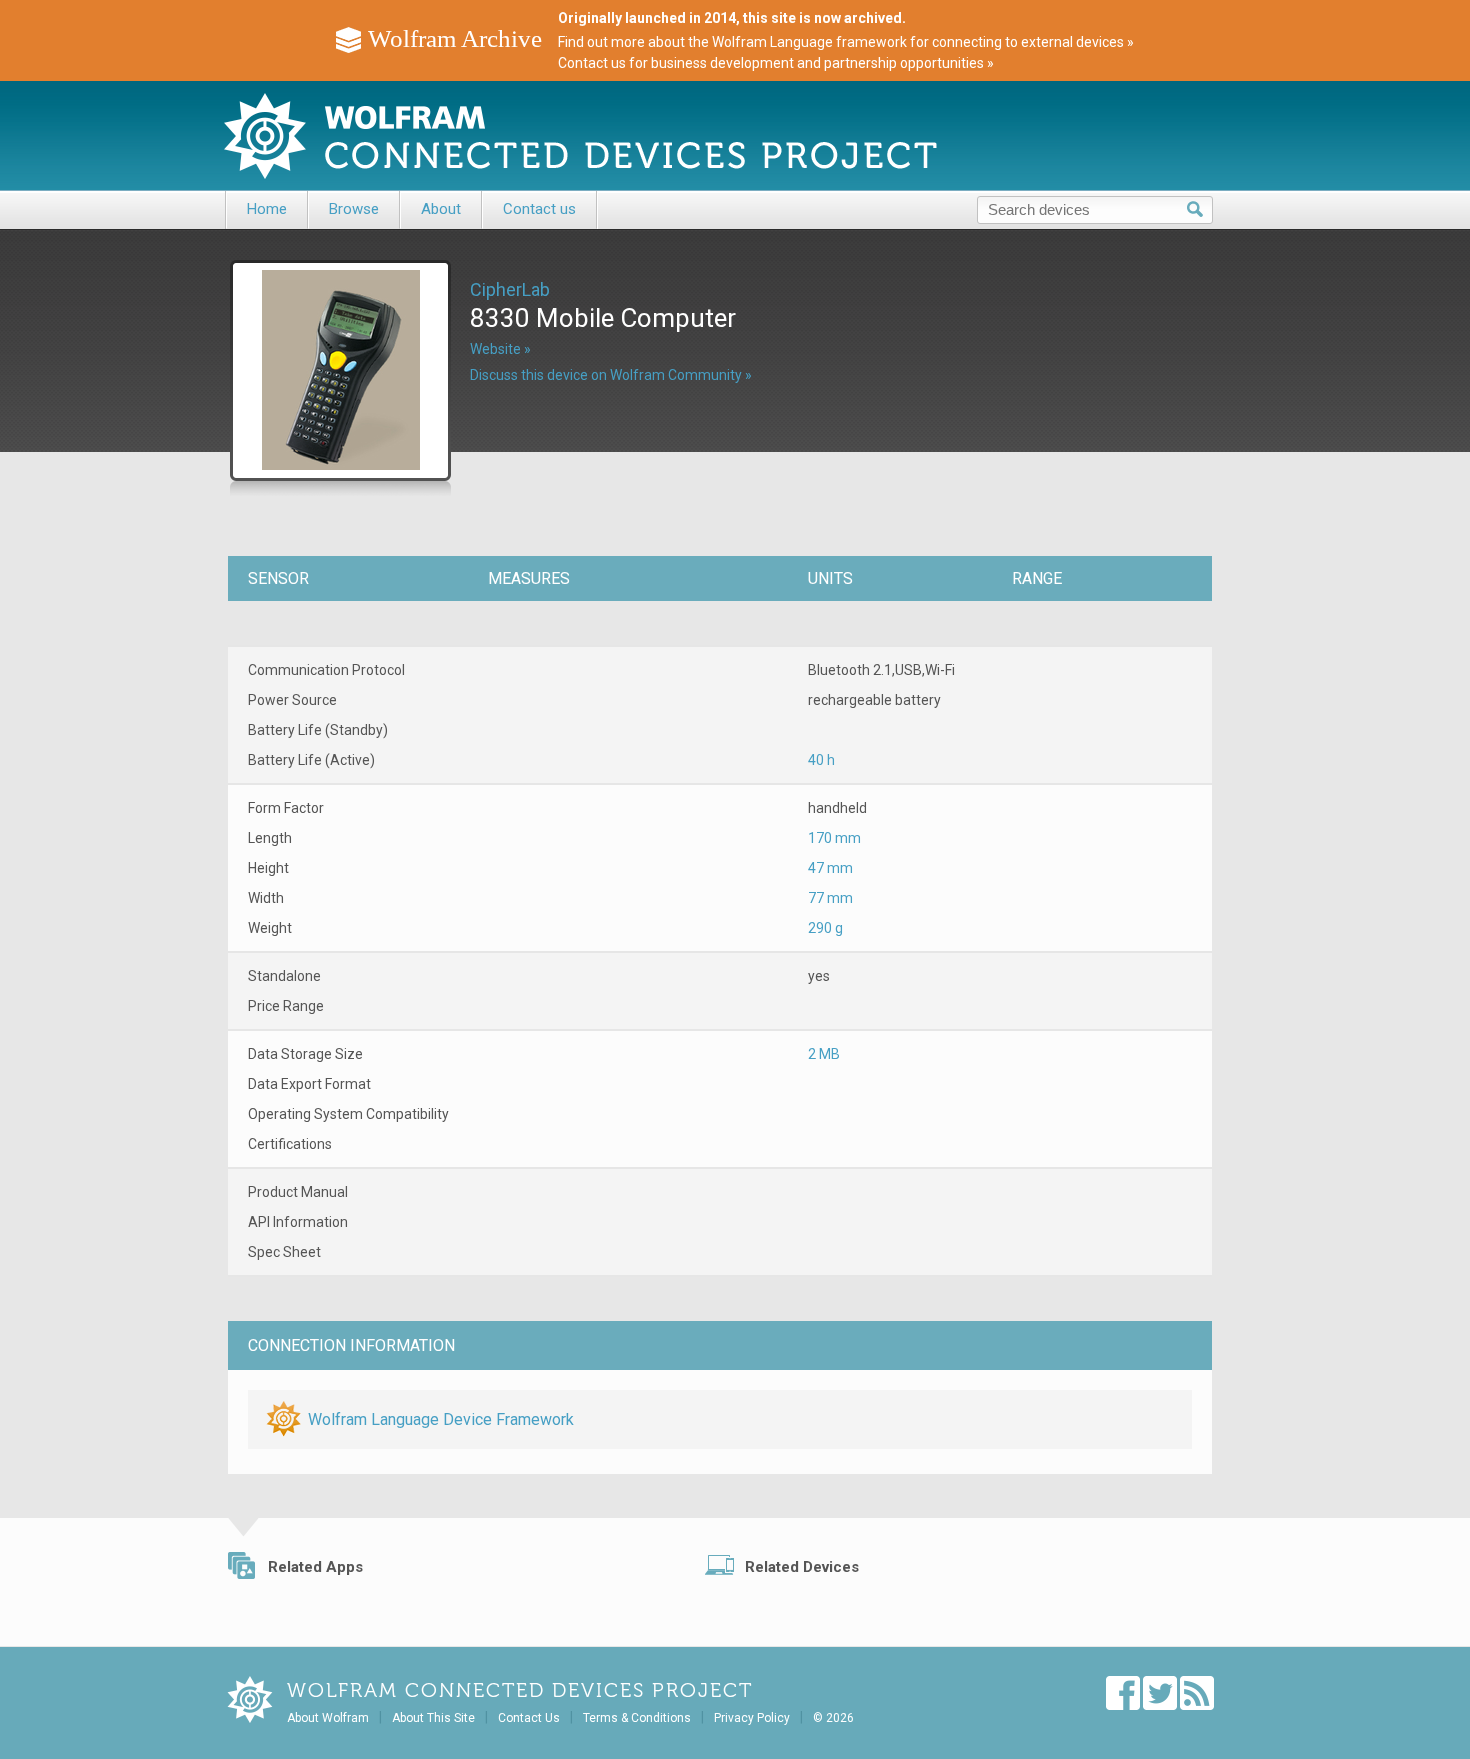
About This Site (433, 1718)
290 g (825, 928)
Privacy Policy (752, 1718)
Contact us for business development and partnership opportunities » (776, 63)
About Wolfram (328, 1718)
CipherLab (510, 289)
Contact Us (529, 1718)
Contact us (539, 209)
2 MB (824, 1054)
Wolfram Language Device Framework (441, 1419)
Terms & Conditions (637, 1718)
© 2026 (833, 1718)
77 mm (830, 898)
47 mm (830, 868)
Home (267, 209)
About (441, 209)
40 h (821, 760)
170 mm (834, 838)
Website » (500, 349)
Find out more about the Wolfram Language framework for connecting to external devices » (846, 42)
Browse (354, 209)
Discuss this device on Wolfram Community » (611, 375)
